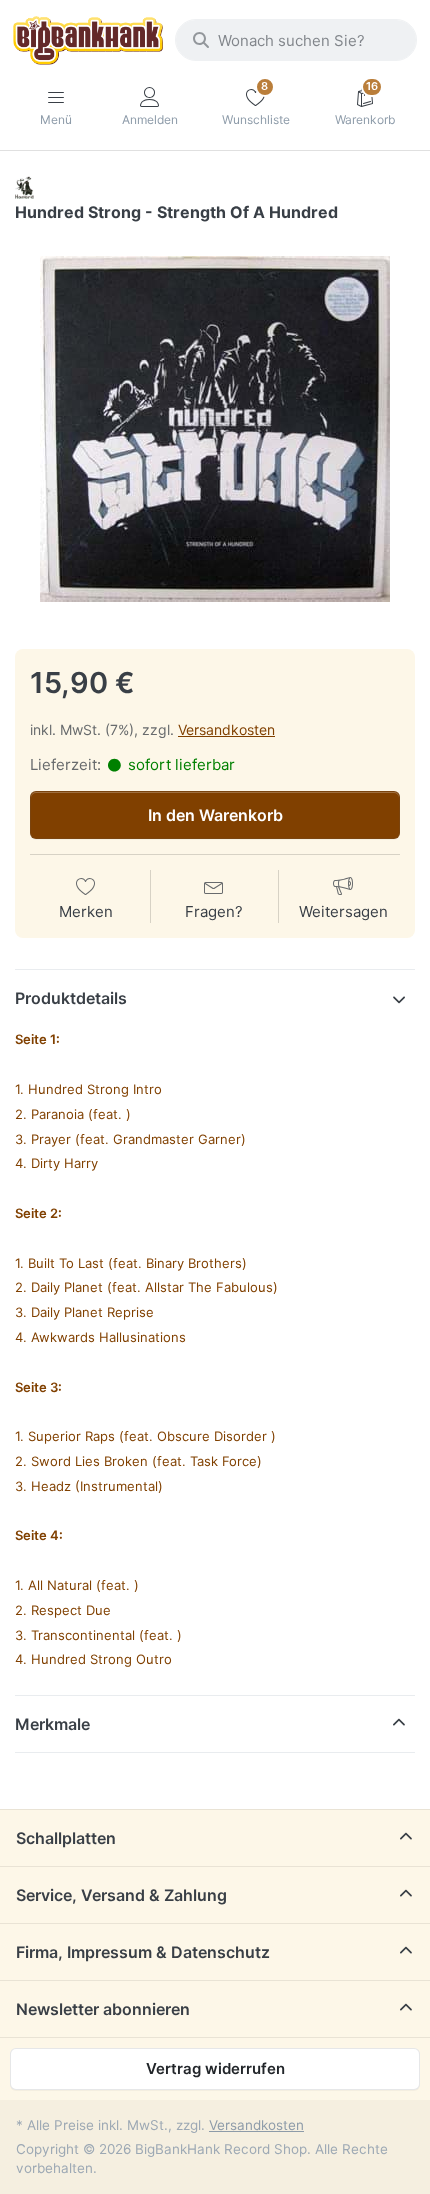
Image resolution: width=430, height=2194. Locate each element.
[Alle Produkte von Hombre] (24, 186)
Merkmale (52, 1724)
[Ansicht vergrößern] (215, 429)
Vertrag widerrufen (215, 2068)
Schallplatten (66, 1838)
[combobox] (296, 40)
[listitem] (215, 429)
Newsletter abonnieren (103, 2009)
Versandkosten (226, 729)
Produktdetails (71, 998)
